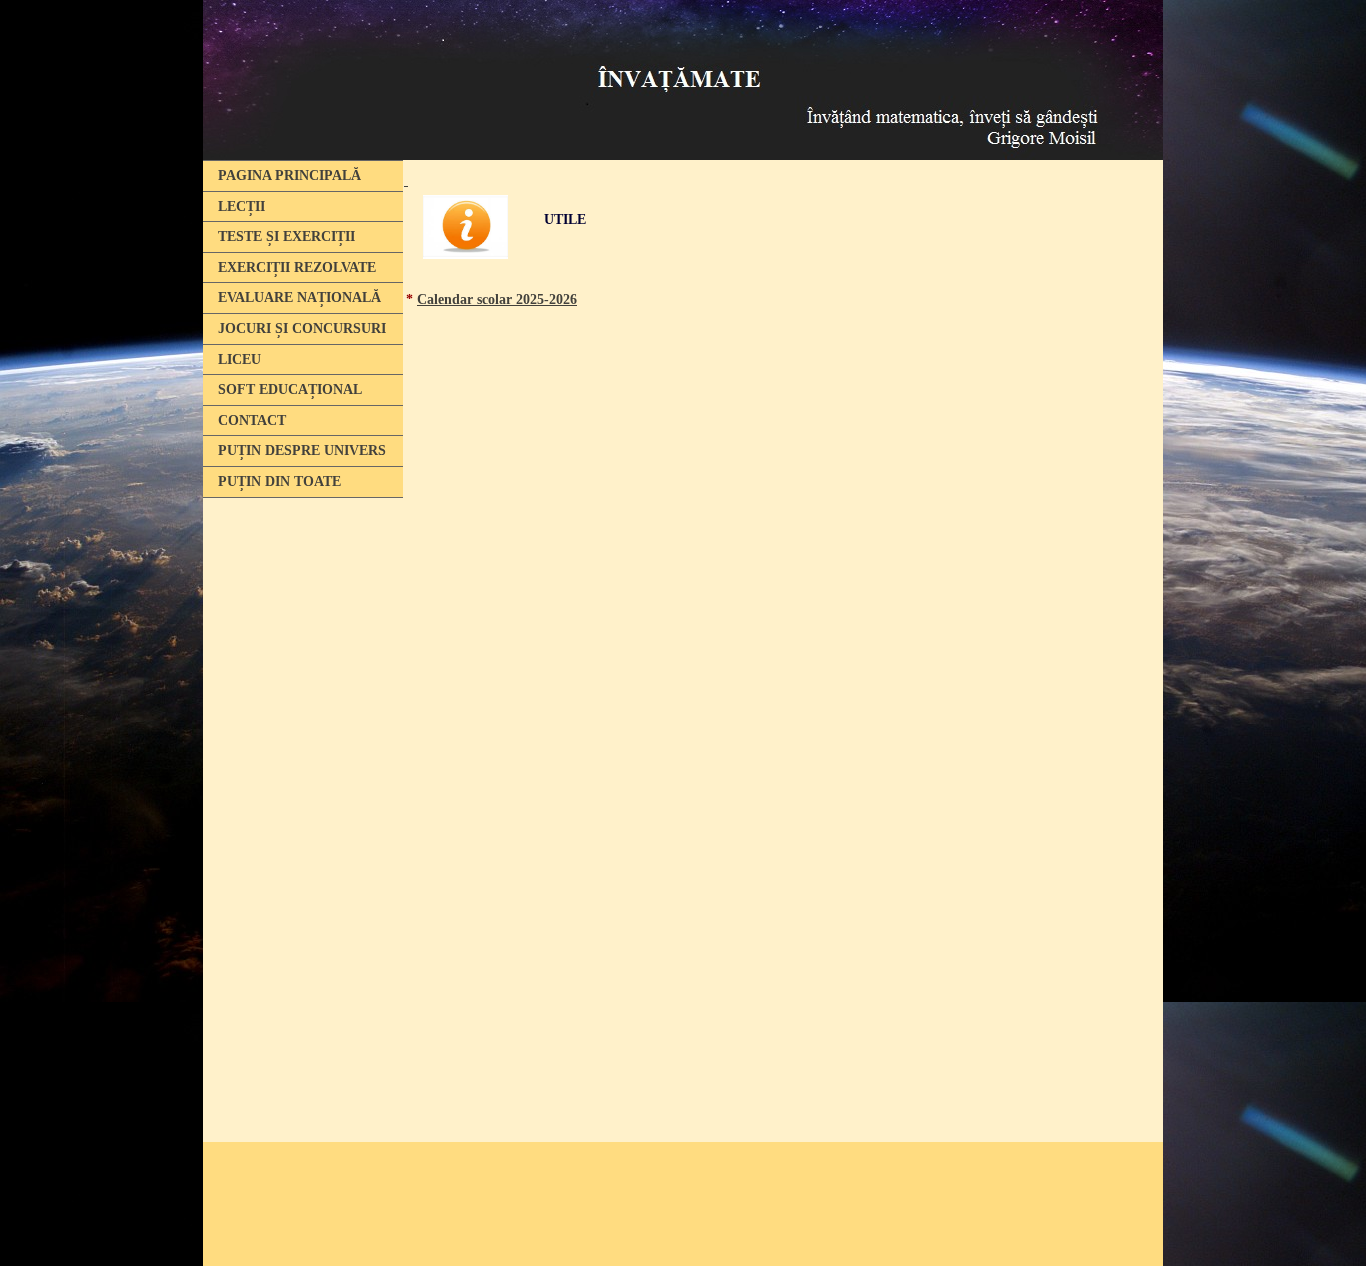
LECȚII (241, 206)
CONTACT (252, 420)
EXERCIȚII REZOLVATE (297, 267)
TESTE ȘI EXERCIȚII (286, 236)
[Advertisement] (298, 813)
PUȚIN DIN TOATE (279, 481)
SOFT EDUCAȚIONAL (290, 389)
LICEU (239, 359)
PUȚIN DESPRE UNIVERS (302, 450)
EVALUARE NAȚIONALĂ (299, 297)
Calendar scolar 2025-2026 (497, 299)
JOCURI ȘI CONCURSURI (302, 328)
